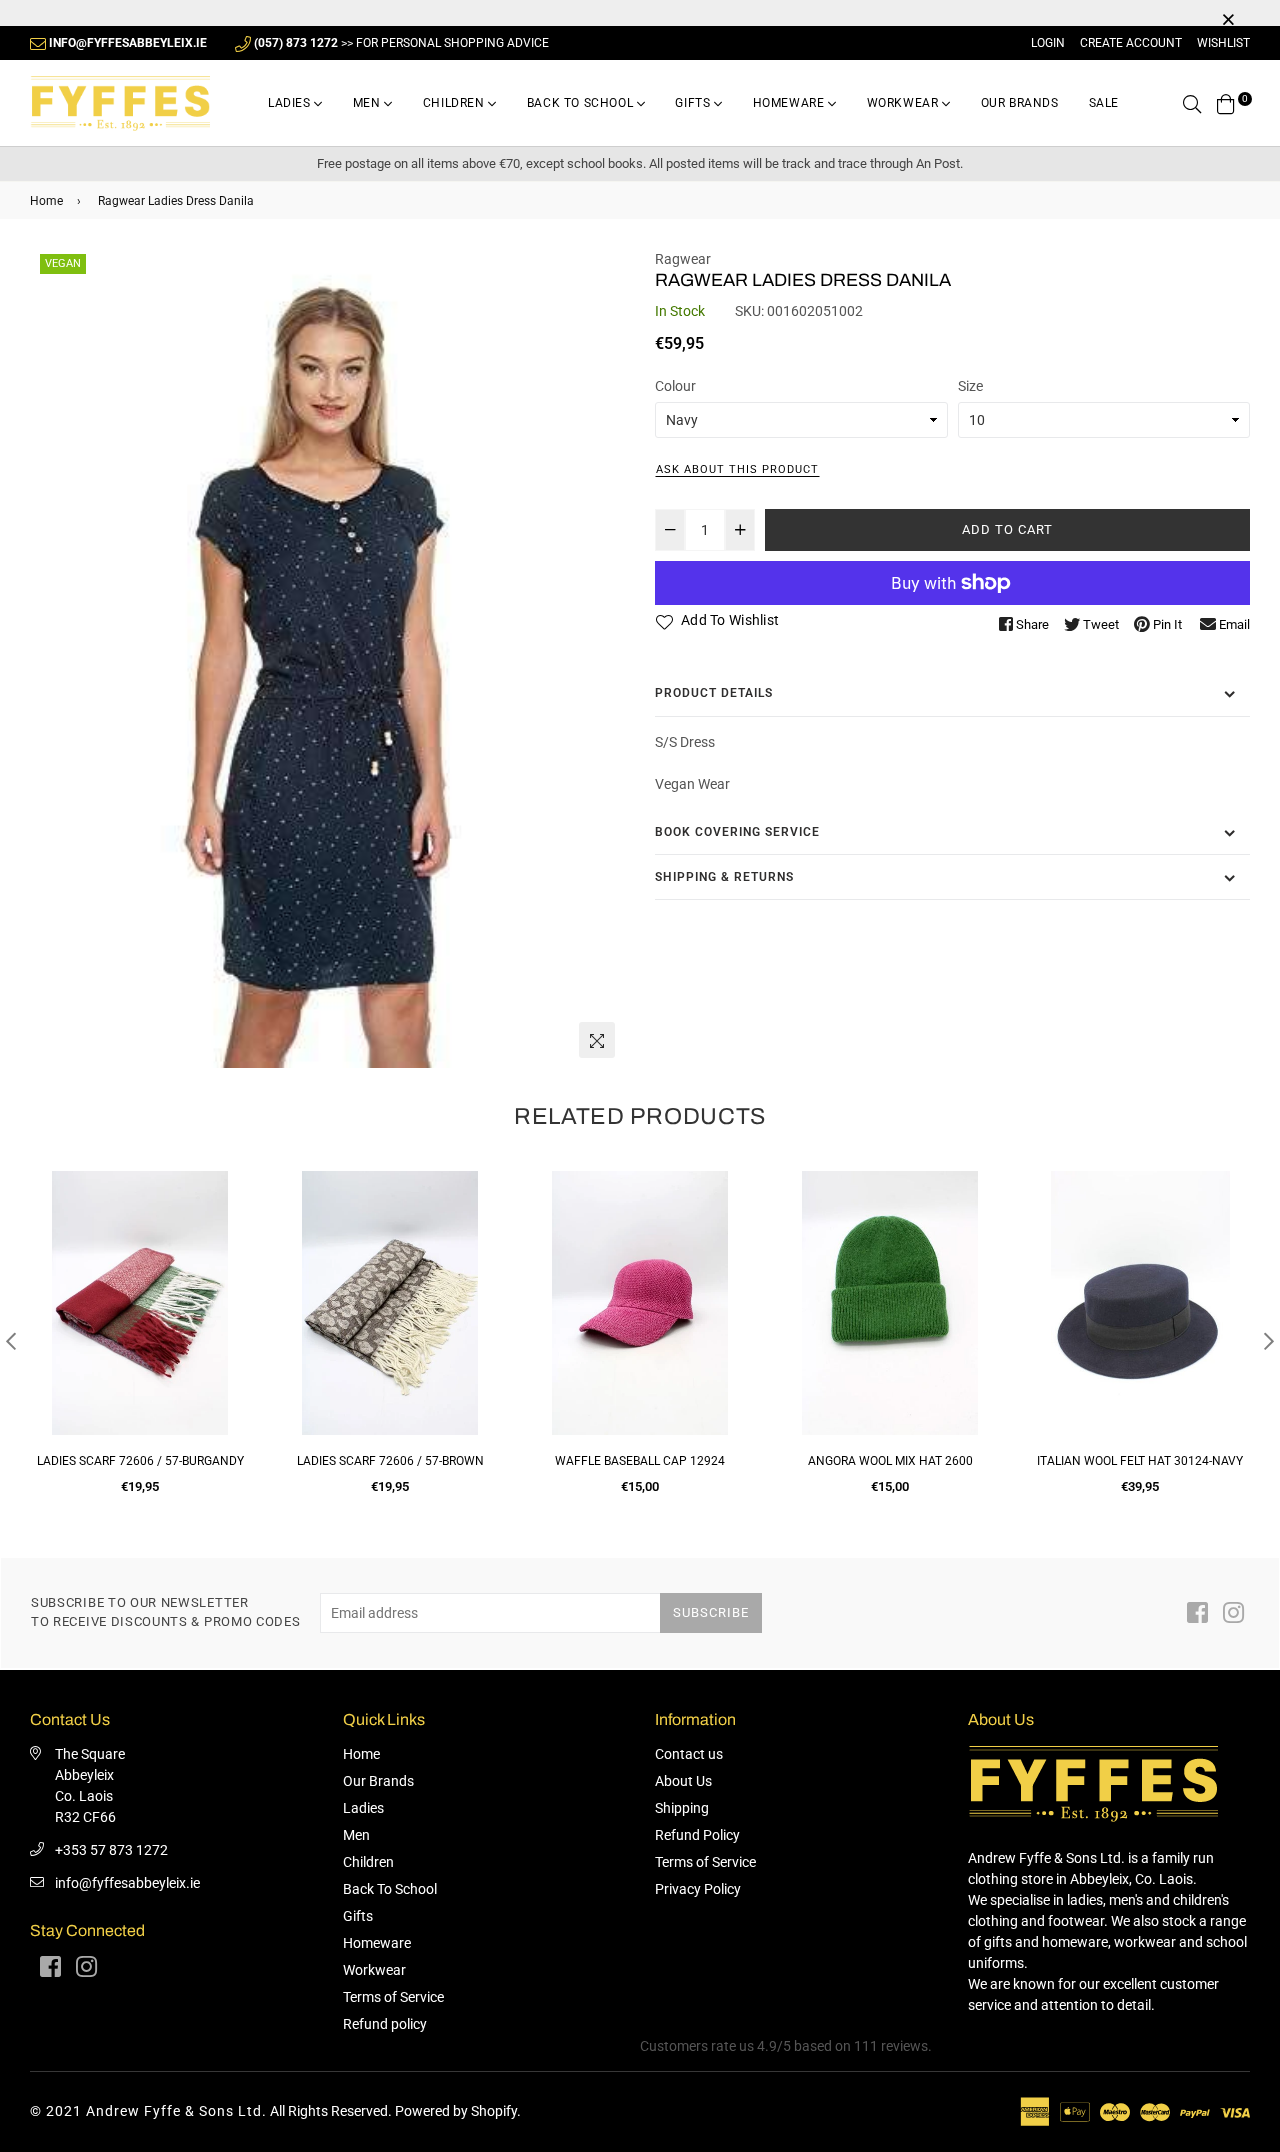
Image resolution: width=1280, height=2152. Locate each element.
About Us (683, 1781)
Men (368, 103)
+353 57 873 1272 (111, 1850)
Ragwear (683, 259)
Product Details (714, 693)
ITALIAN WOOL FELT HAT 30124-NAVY (1140, 1461)
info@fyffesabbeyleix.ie (127, 1883)
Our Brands (1020, 103)
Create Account (1131, 43)
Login (1048, 43)
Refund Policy (697, 1835)
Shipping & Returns (724, 877)
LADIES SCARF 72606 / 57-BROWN (390, 1461)
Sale (1104, 103)
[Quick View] (227, 1218)
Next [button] (1269, 1341)
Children (455, 103)
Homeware (790, 103)
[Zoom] (597, 1040)
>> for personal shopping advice (401, 43)
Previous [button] (11, 1341)
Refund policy (385, 2024)
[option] (327, 659)
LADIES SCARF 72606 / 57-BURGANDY (140, 1461)
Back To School (582, 103)
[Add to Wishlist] (227, 1258)
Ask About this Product (737, 469)
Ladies (291, 103)
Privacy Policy (698, 1889)
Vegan (63, 263)
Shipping (682, 1808)
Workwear (904, 103)
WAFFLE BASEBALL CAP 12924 (640, 1461)
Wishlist (1223, 43)
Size (970, 386)
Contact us (689, 1754)
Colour (675, 386)
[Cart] (1226, 103)
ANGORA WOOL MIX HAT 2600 (890, 1461)
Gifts (694, 103)
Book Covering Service (737, 832)
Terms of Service (393, 1997)
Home (46, 201)
